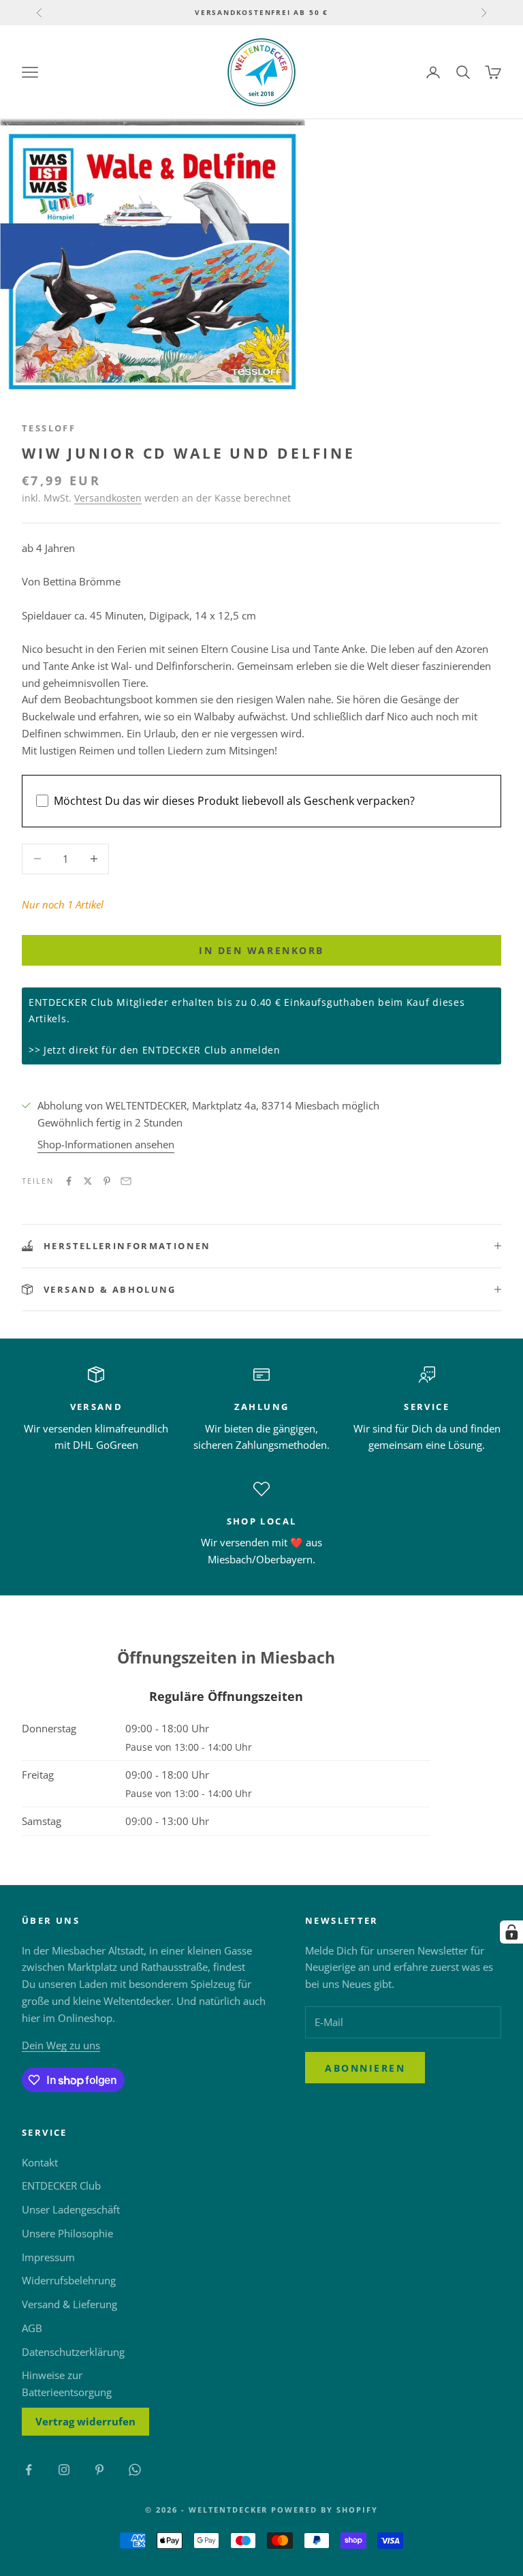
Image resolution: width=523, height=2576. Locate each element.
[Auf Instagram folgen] (64, 2470)
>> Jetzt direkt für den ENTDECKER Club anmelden (155, 1050)
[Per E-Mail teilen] (126, 1181)
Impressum (48, 2257)
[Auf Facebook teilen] (69, 1181)
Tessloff (49, 428)
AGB (32, 2328)
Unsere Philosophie (67, 2233)
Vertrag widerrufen (85, 2421)
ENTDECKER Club (61, 2186)
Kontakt (40, 2162)
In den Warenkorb (261, 950)
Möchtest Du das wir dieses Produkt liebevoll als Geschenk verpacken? (234, 801)
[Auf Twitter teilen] (88, 1181)
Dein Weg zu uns (61, 2045)
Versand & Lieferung (69, 2304)
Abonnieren (365, 2068)
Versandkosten (108, 498)
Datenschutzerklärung (73, 2352)
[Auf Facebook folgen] (29, 2470)
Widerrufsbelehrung (69, 2280)
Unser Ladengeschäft (71, 2209)
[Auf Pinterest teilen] (107, 1181)
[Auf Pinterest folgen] (99, 2470)
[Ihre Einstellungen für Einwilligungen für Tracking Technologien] (511, 1932)
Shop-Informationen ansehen (106, 1144)
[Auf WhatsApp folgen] (135, 2470)
